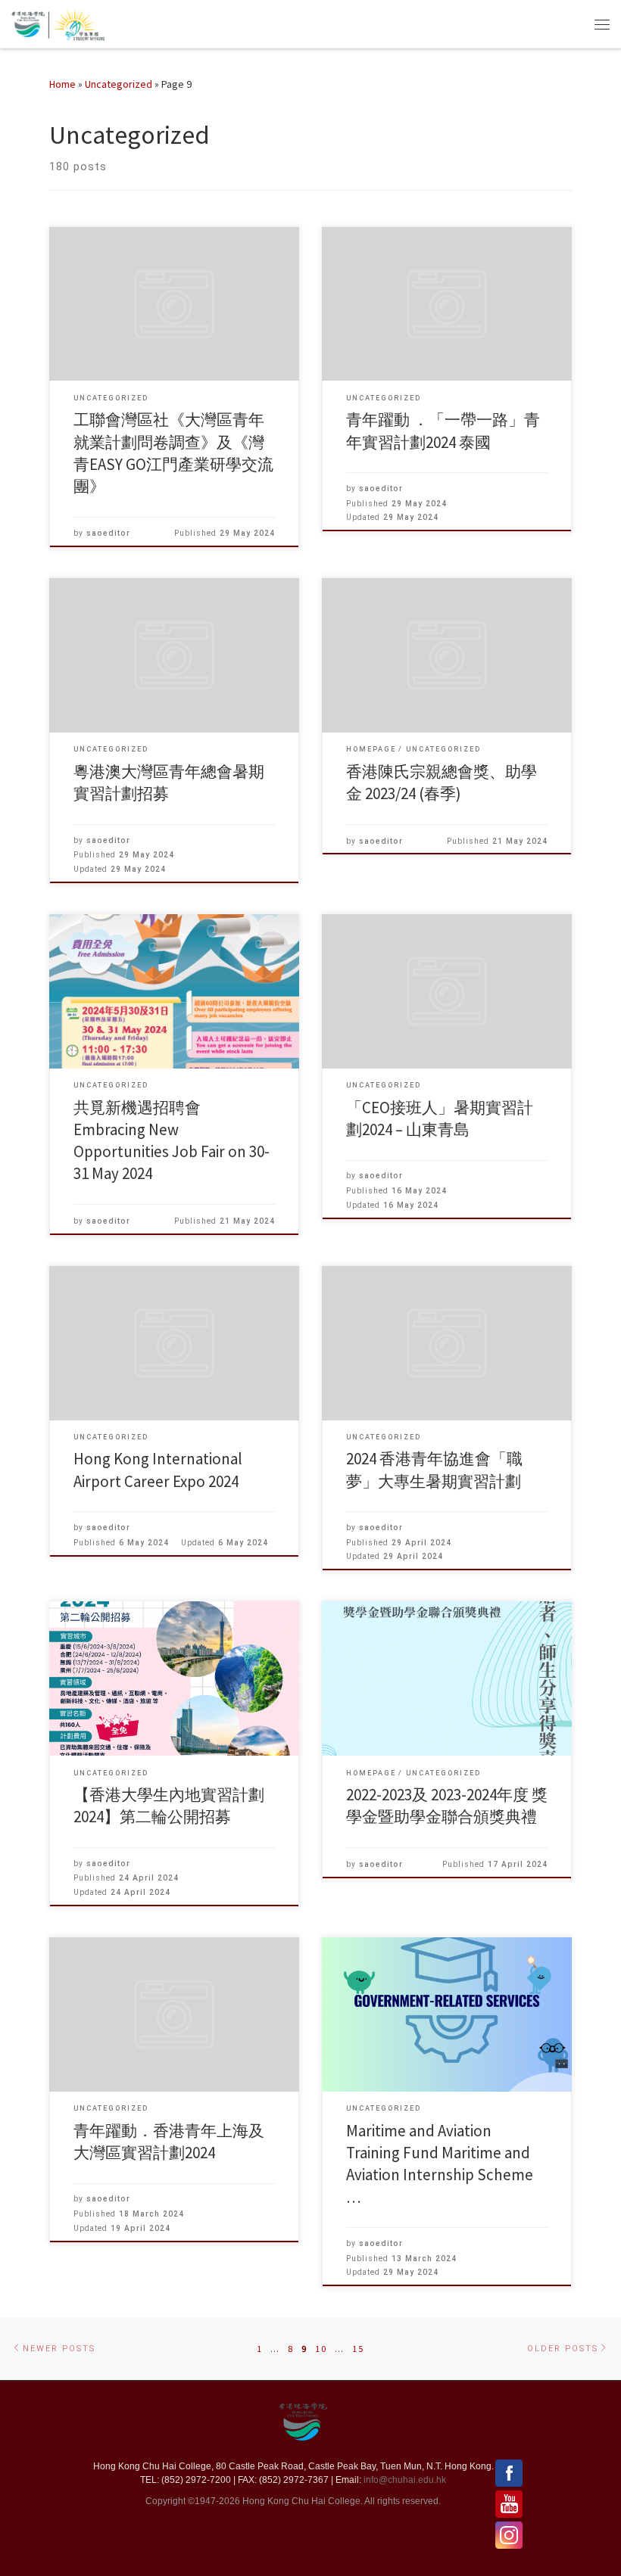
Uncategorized (119, 84)
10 (321, 2349)
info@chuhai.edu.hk (405, 2480)
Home (62, 84)
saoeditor (108, 533)
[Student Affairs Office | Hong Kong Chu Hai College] (76, 22)
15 (358, 2349)
